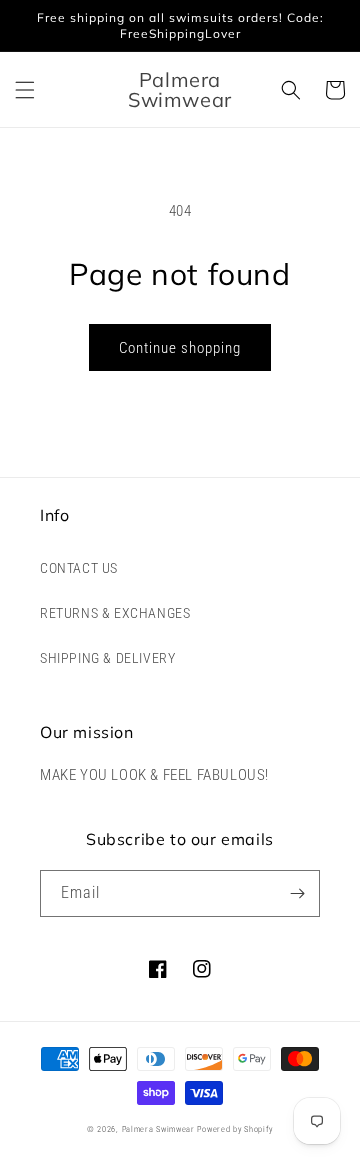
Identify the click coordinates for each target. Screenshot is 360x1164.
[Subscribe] (297, 893)
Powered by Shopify (235, 1129)
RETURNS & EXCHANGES (115, 613)
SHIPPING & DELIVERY (107, 658)
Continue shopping (180, 348)
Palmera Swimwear (158, 1129)
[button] (25, 90)
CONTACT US (79, 568)
